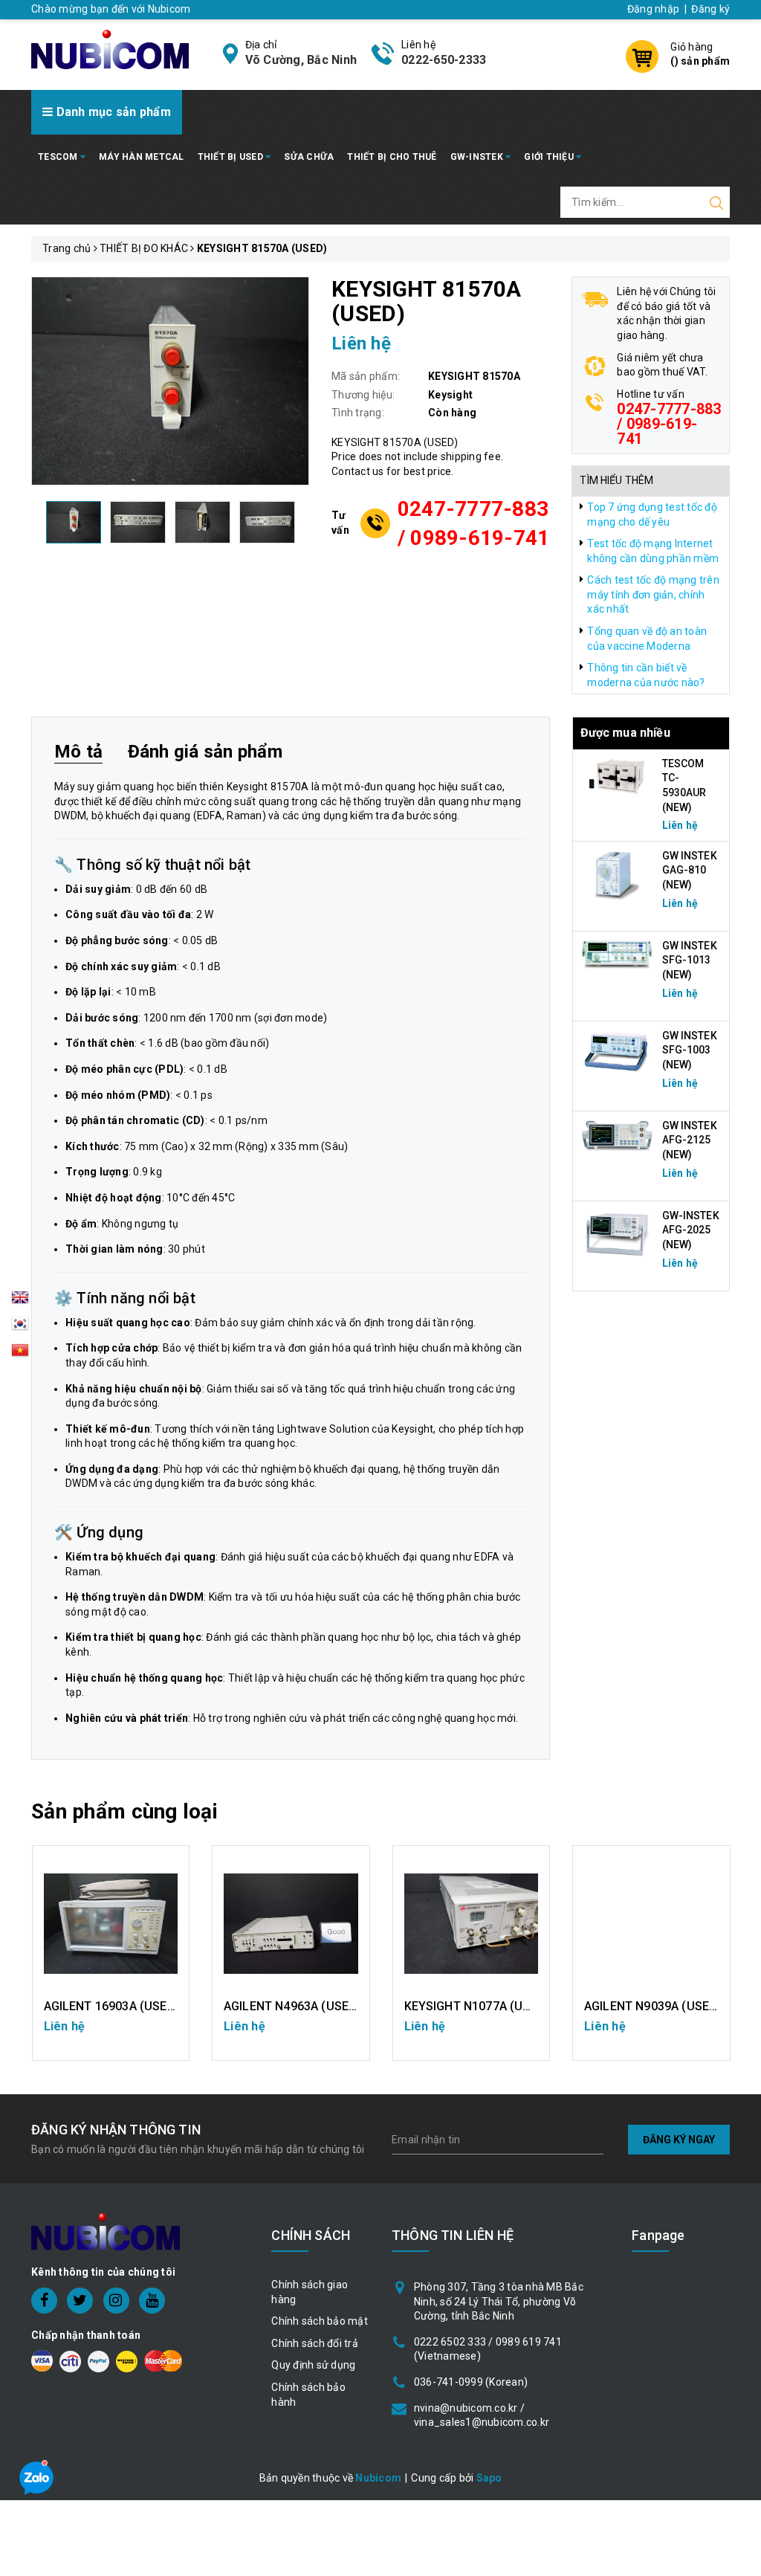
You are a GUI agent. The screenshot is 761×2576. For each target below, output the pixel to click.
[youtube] (152, 2301)
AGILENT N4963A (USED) (292, 2006)
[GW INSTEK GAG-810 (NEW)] (618, 874)
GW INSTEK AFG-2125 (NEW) (690, 1140)
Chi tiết (110, 2034)
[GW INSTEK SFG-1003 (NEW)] (618, 1051)
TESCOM (59, 157)
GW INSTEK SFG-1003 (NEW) (690, 1050)
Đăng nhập (653, 9)
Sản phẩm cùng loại (124, 1811)
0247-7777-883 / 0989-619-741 (474, 523)
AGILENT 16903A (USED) (112, 2006)
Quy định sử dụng (313, 2365)
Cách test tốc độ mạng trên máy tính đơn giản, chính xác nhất (653, 594)
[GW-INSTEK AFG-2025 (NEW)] (618, 1233)
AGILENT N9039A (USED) (653, 2006)
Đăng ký (710, 9)
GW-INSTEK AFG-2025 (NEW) (691, 1230)
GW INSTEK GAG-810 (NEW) (690, 870)
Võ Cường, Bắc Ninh (301, 60)
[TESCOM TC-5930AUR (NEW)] (618, 775)
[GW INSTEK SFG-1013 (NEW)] (618, 954)
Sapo (489, 2478)
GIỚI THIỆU (550, 157)
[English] (20, 1302)
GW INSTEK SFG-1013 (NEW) (690, 960)
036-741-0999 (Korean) (471, 2382)
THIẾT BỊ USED (232, 157)
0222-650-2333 (444, 60)
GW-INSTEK (478, 157)
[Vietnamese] (20, 1328)
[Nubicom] (110, 48)
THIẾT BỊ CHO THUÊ (392, 157)
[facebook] (44, 2301)
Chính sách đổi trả (315, 2343)
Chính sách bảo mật (320, 2321)
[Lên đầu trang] (739, 1792)
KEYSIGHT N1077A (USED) (477, 2006)
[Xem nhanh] (110, 1924)
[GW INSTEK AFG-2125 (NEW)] (618, 1135)
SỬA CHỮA (309, 157)
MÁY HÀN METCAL (142, 157)
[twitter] (80, 2301)
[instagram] (116, 2301)
